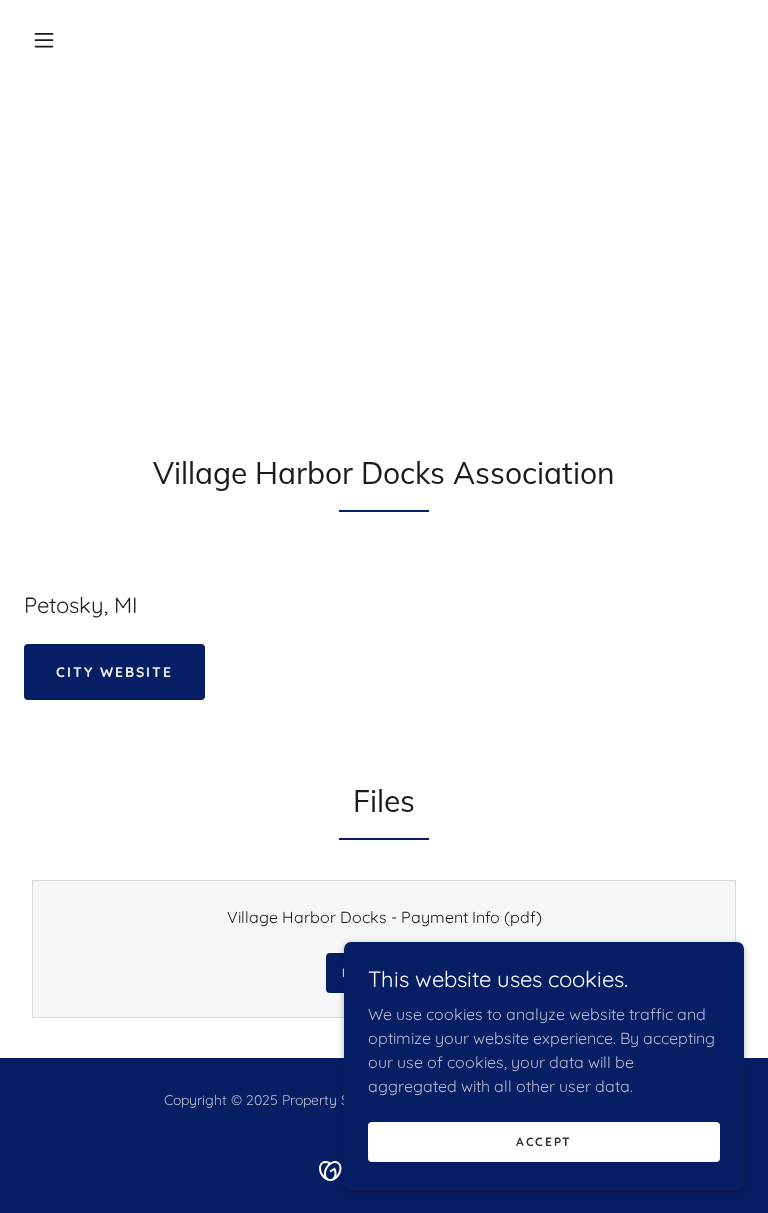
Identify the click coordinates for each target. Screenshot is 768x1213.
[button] (44, 40)
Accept (544, 1141)
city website (114, 672)
